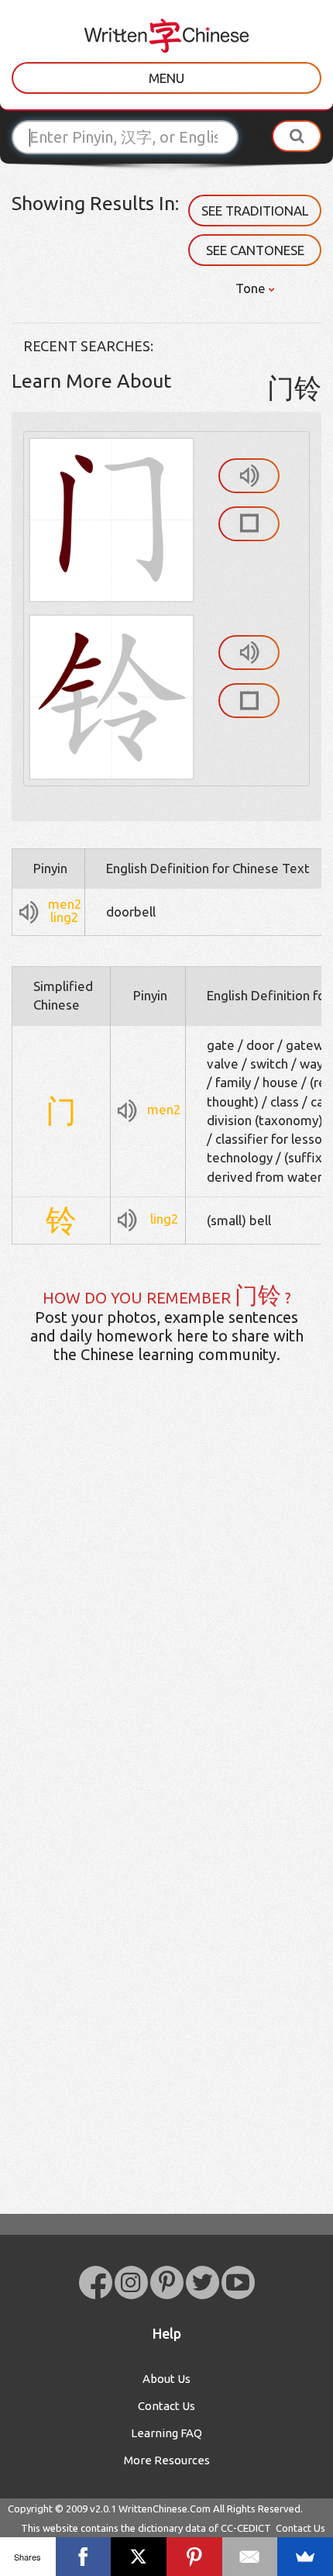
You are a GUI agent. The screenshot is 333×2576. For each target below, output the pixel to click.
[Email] (250, 2557)
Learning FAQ (166, 2433)
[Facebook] (84, 2557)
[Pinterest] (194, 2557)
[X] (139, 2557)
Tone (252, 288)
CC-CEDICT (246, 2528)
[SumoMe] (305, 2557)
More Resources (167, 2460)
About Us (166, 2379)
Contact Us (166, 2406)
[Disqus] (166, 1620)
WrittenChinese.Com (165, 2509)
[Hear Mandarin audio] (249, 476)
